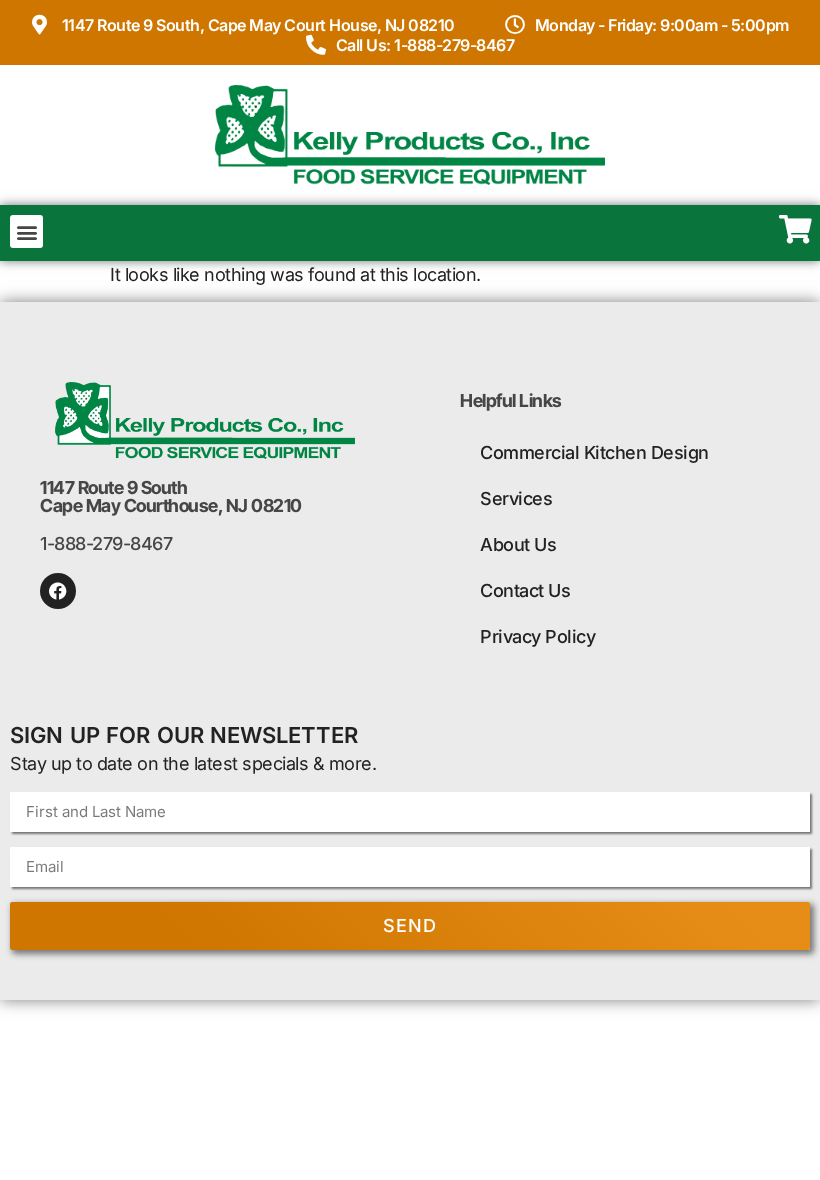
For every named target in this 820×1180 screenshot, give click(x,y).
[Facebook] (58, 591)
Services (516, 498)
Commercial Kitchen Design (594, 452)
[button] (26, 231)
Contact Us (525, 590)
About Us (518, 544)
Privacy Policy (537, 636)
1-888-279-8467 (106, 543)
